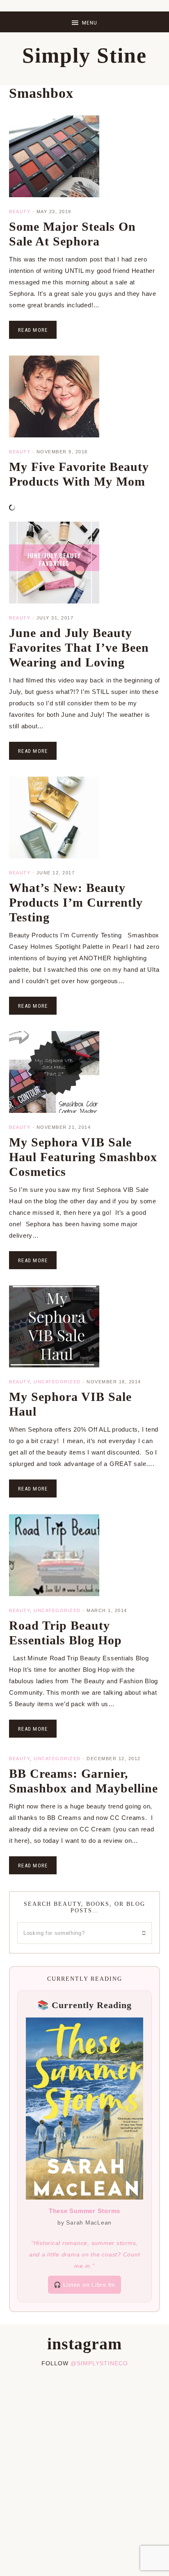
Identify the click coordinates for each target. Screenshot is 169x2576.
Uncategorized (57, 1382)
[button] (84, 22)
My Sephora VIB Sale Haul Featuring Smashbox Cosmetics (83, 1157)
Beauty (20, 212)
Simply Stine (84, 55)
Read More (33, 330)
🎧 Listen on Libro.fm (84, 2285)
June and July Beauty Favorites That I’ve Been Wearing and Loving (79, 647)
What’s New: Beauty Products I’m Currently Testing (76, 902)
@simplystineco (99, 2363)
